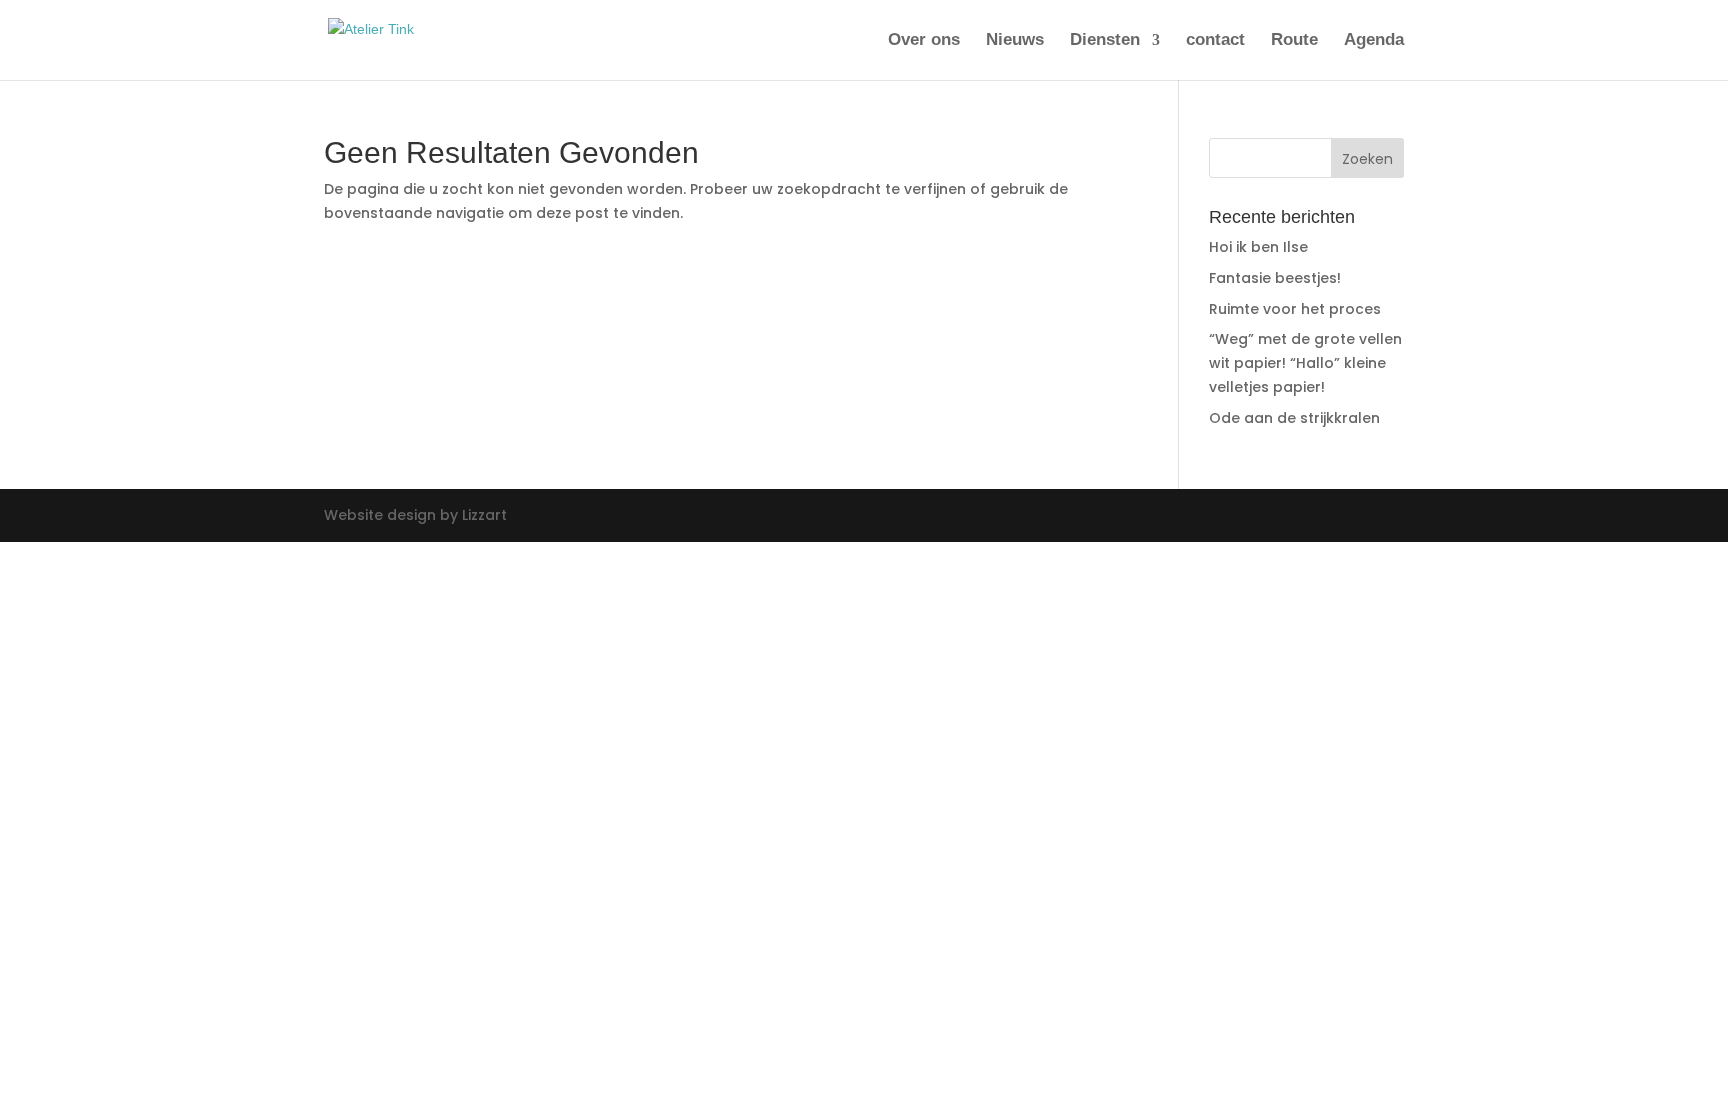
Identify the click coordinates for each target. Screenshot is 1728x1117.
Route (1294, 41)
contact (1215, 41)
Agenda (1374, 41)
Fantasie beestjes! (1275, 278)
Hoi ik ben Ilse (1258, 247)
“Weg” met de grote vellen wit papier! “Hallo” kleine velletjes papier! (1305, 363)
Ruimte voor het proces (1295, 309)
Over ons (924, 41)
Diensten (1105, 41)
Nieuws (1015, 41)
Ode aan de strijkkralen (1294, 418)
